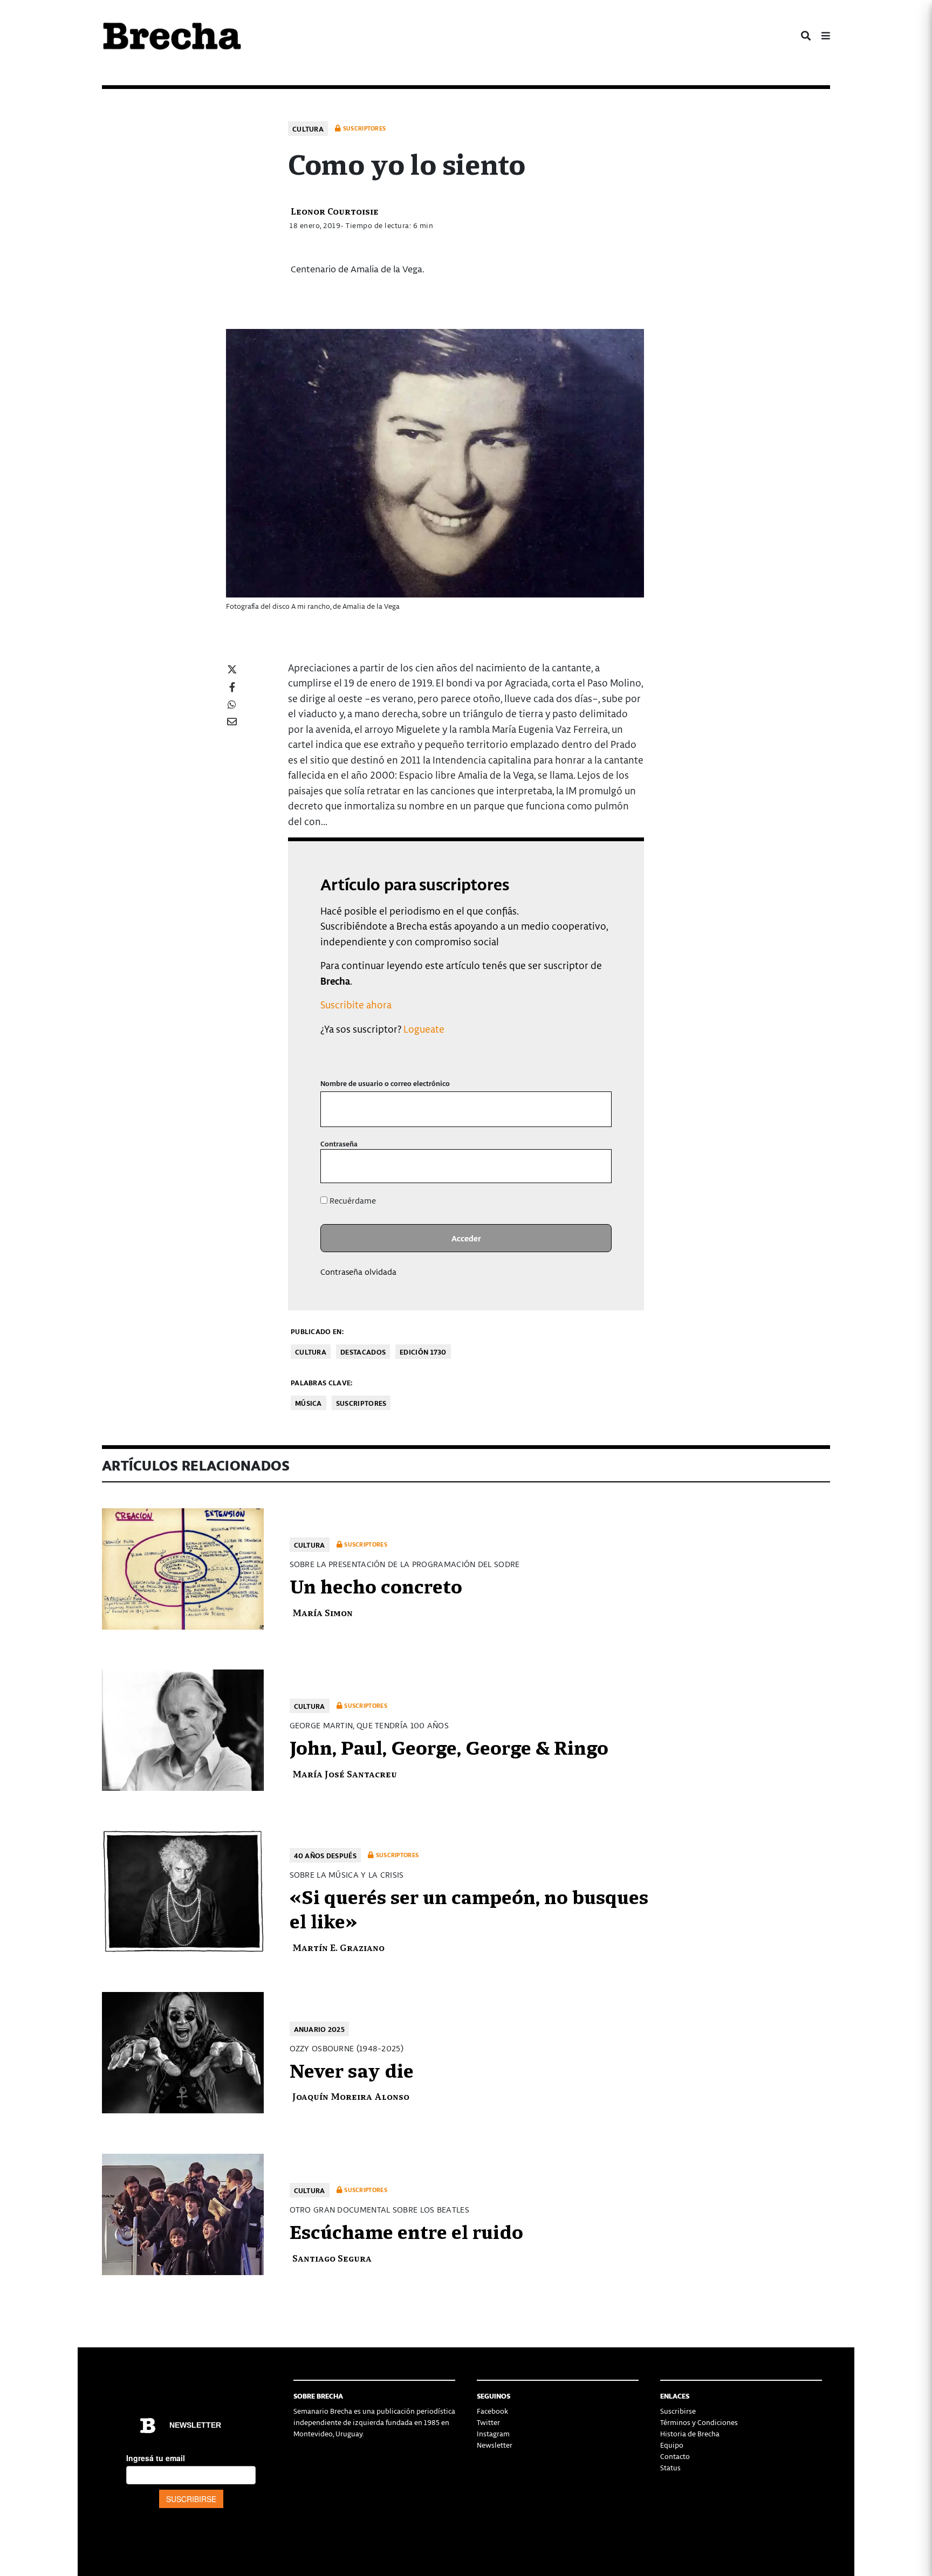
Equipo (672, 2445)
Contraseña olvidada (358, 1272)
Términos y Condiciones (699, 2422)
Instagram (493, 2433)
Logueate (424, 1029)
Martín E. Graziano (338, 1947)
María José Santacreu (345, 1773)
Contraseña (339, 1143)
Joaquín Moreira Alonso (351, 2096)
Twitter (488, 2422)
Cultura (308, 129)
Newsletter (495, 2445)
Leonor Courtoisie (335, 211)
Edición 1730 (423, 1352)
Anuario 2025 (320, 2029)
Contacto (675, 2456)
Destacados (363, 1352)
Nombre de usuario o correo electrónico (385, 1083)
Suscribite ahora (356, 1004)
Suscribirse (678, 2411)
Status (670, 2467)
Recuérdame (352, 1200)
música (309, 1403)
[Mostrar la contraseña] (596, 1166)
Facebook (492, 2411)
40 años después (325, 1855)
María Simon (323, 1612)
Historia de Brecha (690, 2433)
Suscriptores (361, 1403)
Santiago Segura (332, 2258)
